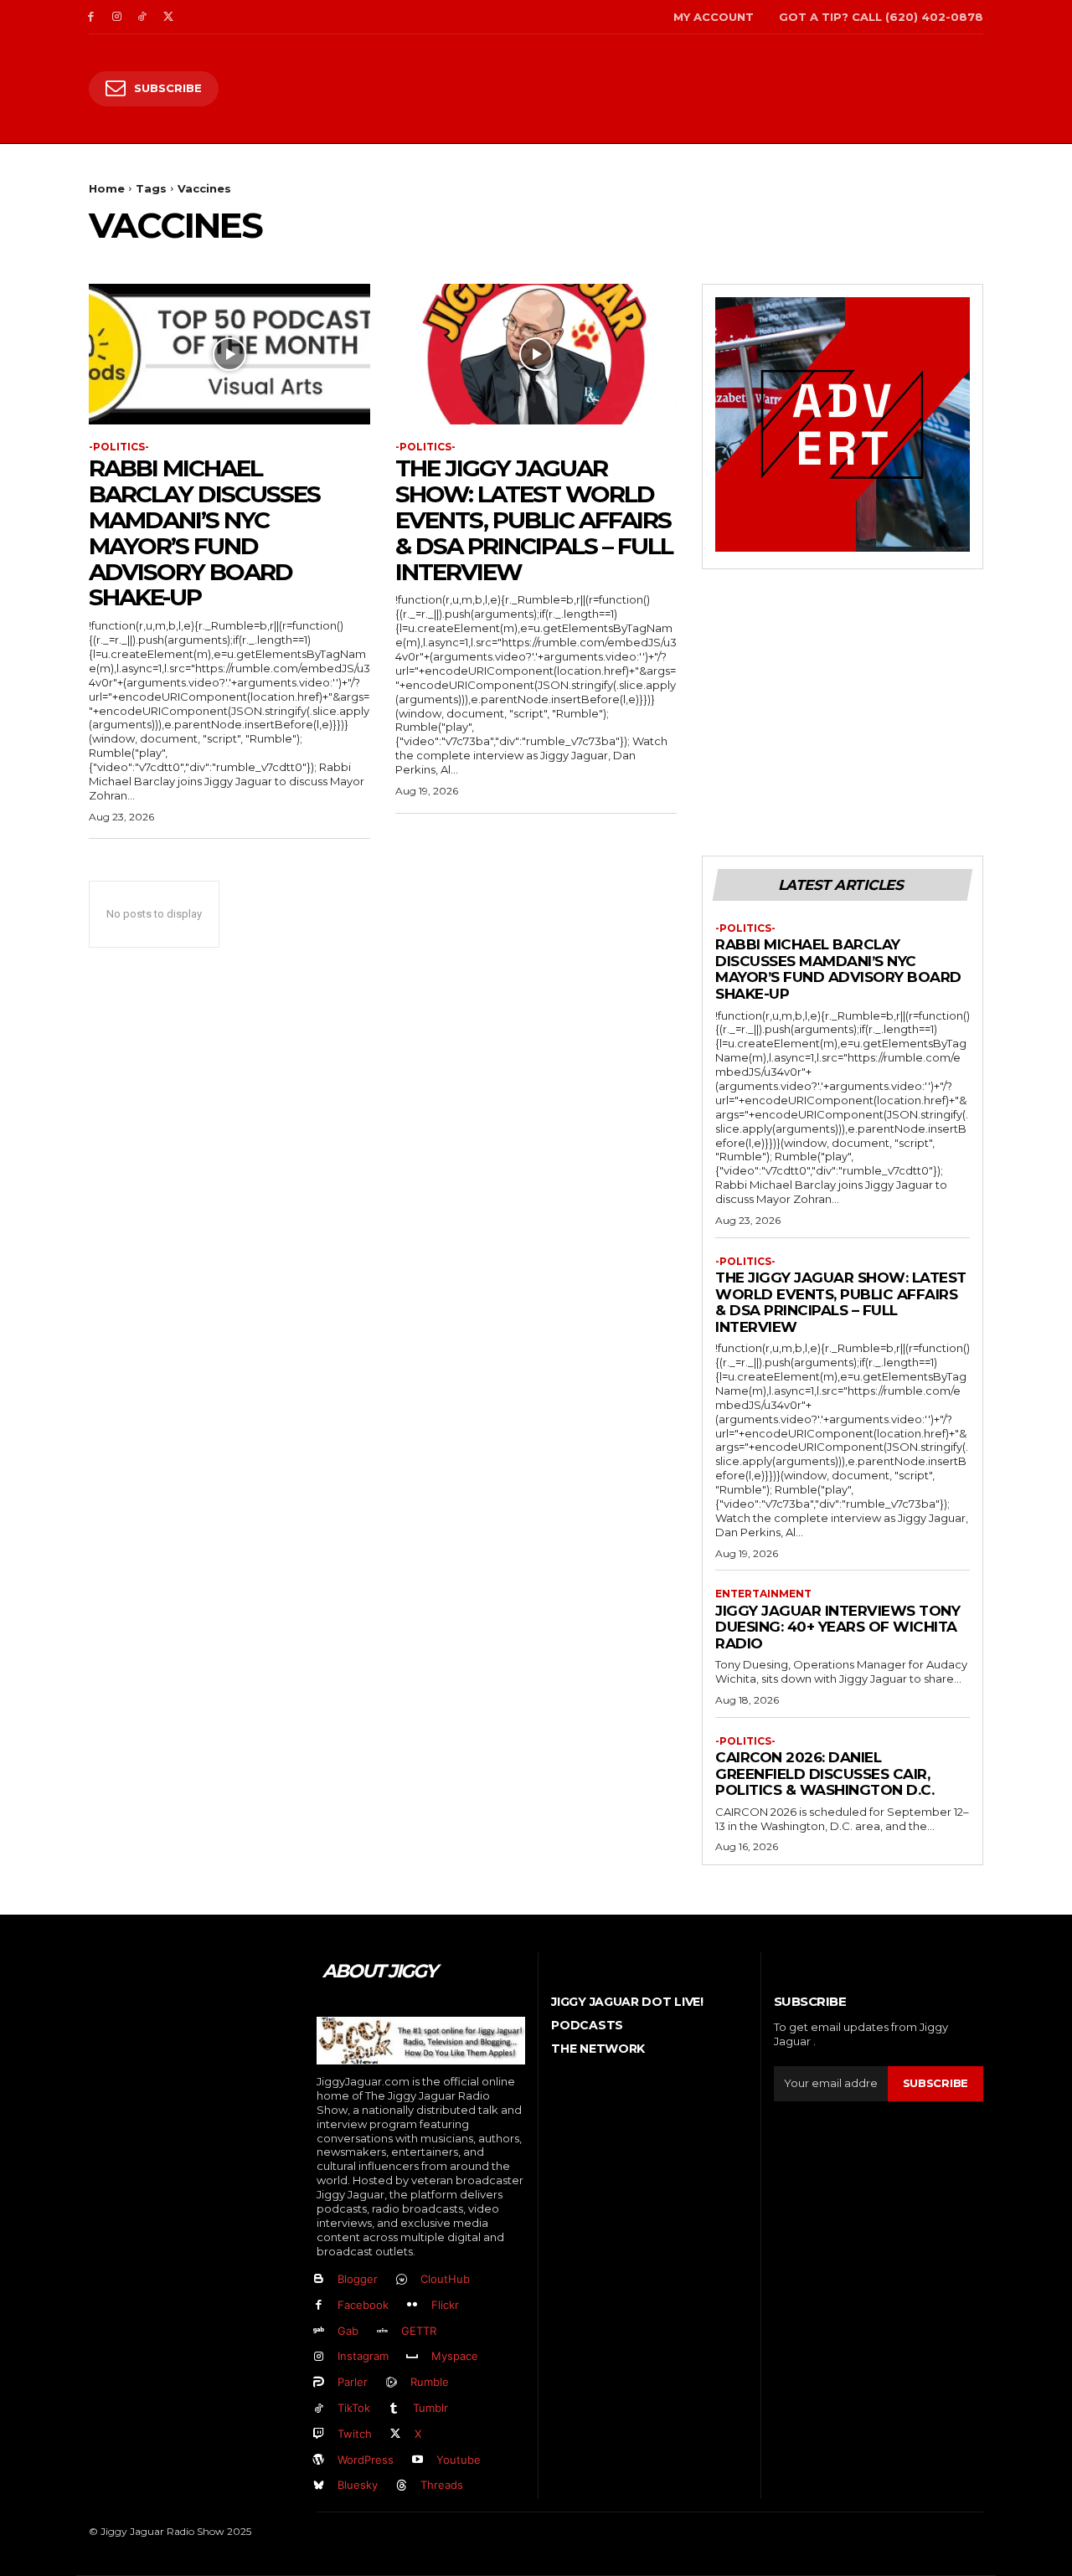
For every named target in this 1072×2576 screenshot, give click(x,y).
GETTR (419, 2331)
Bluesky (358, 2485)
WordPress (366, 2460)
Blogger (358, 2279)
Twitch (355, 2434)
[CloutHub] (402, 2280)
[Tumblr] (394, 2409)
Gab (348, 2331)
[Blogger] (319, 2280)
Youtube (459, 2460)
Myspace (455, 2356)
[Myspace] (412, 2357)
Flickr (445, 2305)
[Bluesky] (319, 2486)
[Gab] (319, 2331)
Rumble (430, 2382)
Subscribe (935, 2083)
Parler (353, 2382)
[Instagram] (117, 17)
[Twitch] (319, 2434)
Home (107, 188)
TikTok (354, 2408)
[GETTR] (382, 2331)
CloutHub (445, 2279)
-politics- (119, 447)
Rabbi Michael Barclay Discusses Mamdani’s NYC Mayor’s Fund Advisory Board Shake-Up (204, 532)
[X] (168, 17)
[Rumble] (392, 2383)
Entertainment (763, 1594)
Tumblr (430, 2408)
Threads (442, 2485)
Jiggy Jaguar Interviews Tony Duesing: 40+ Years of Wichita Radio (837, 1627)
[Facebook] (91, 17)
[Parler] (319, 2383)
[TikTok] (143, 17)
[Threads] (402, 2486)
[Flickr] (412, 2305)
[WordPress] (319, 2460)
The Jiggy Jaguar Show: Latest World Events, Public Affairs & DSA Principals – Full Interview (534, 519)
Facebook (363, 2305)
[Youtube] (417, 2460)
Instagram (363, 2356)
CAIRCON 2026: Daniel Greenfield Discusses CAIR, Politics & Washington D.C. (825, 1774)
